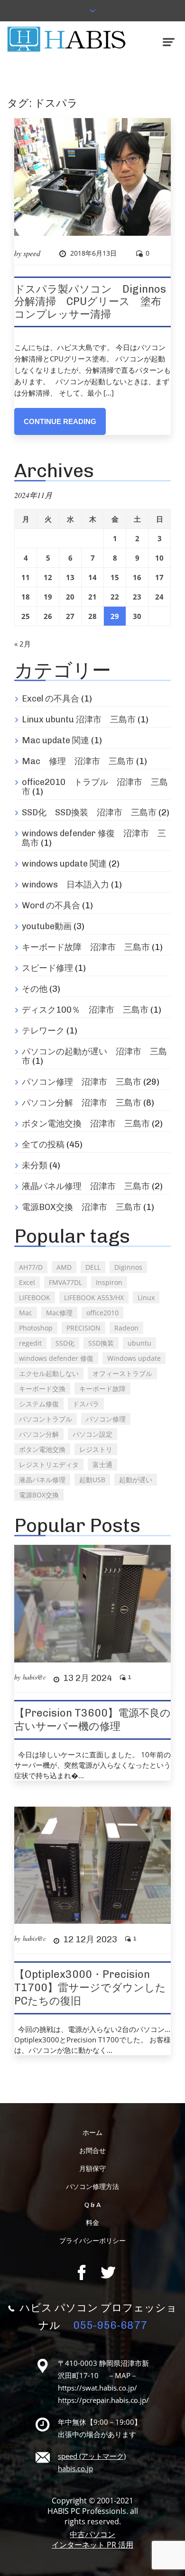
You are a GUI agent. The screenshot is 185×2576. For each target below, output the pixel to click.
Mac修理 (59, 1313)
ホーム (92, 2133)
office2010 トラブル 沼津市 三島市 (95, 787)
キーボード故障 (102, 1389)
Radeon (126, 1328)
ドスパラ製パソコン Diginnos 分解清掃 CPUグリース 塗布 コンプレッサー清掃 (95, 302)
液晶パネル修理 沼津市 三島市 (86, 1186)
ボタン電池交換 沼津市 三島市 (86, 1124)
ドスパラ (86, 1404)
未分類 (35, 1165)
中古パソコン (92, 2534)
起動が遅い (136, 1480)
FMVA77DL (65, 1282)
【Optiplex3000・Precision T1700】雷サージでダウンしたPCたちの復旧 (90, 1988)
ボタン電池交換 (42, 1449)
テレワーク (43, 1031)
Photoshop (36, 1328)
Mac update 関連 (55, 740)
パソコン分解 (39, 1434)
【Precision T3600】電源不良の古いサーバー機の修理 (92, 1720)
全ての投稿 (43, 1145)
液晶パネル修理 (42, 1480)
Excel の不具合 (51, 699)
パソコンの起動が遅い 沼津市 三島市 (94, 1056)
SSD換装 (101, 1343)
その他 (35, 989)
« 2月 (23, 644)
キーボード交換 (42, 1389)
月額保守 (92, 2169)
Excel (27, 1282)
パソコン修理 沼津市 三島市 (82, 1082)
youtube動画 (47, 926)
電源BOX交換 (39, 1495)
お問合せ (92, 2151)
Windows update (134, 1358)
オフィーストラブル (122, 1373)
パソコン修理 (106, 1419)
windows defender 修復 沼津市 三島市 (94, 838)
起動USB (92, 1480)
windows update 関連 (64, 864)
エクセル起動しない (49, 1373)
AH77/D (31, 1267)
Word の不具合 (51, 905)
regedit (30, 1343)
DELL (93, 1267)
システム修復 (39, 1404)
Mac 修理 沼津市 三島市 (78, 761)
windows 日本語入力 (65, 885)
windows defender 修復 (56, 1358)
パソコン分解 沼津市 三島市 (82, 1103)
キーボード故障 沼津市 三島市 (86, 947)
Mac (26, 1313)
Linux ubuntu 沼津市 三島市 (79, 720)
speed (32, 253)
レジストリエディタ (49, 1464)
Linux (146, 1297)
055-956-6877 (110, 2325)
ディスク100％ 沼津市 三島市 (85, 1010)
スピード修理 (47, 968)
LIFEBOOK (35, 1297)
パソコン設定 (92, 1434)
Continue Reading (60, 421)
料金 (92, 2223)
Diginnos (128, 1267)
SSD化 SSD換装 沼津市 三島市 (89, 813)
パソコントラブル (46, 1419)
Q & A (92, 2205)
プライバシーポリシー (92, 2241)
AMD (64, 1267)
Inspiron (109, 1282)
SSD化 (65, 1343)
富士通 (102, 1464)
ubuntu (139, 1343)
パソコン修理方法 (92, 2187)
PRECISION (83, 1328)
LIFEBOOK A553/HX (94, 1297)
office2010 (102, 1313)
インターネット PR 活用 (92, 2545)
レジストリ (96, 1449)
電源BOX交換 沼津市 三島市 (82, 1207)
